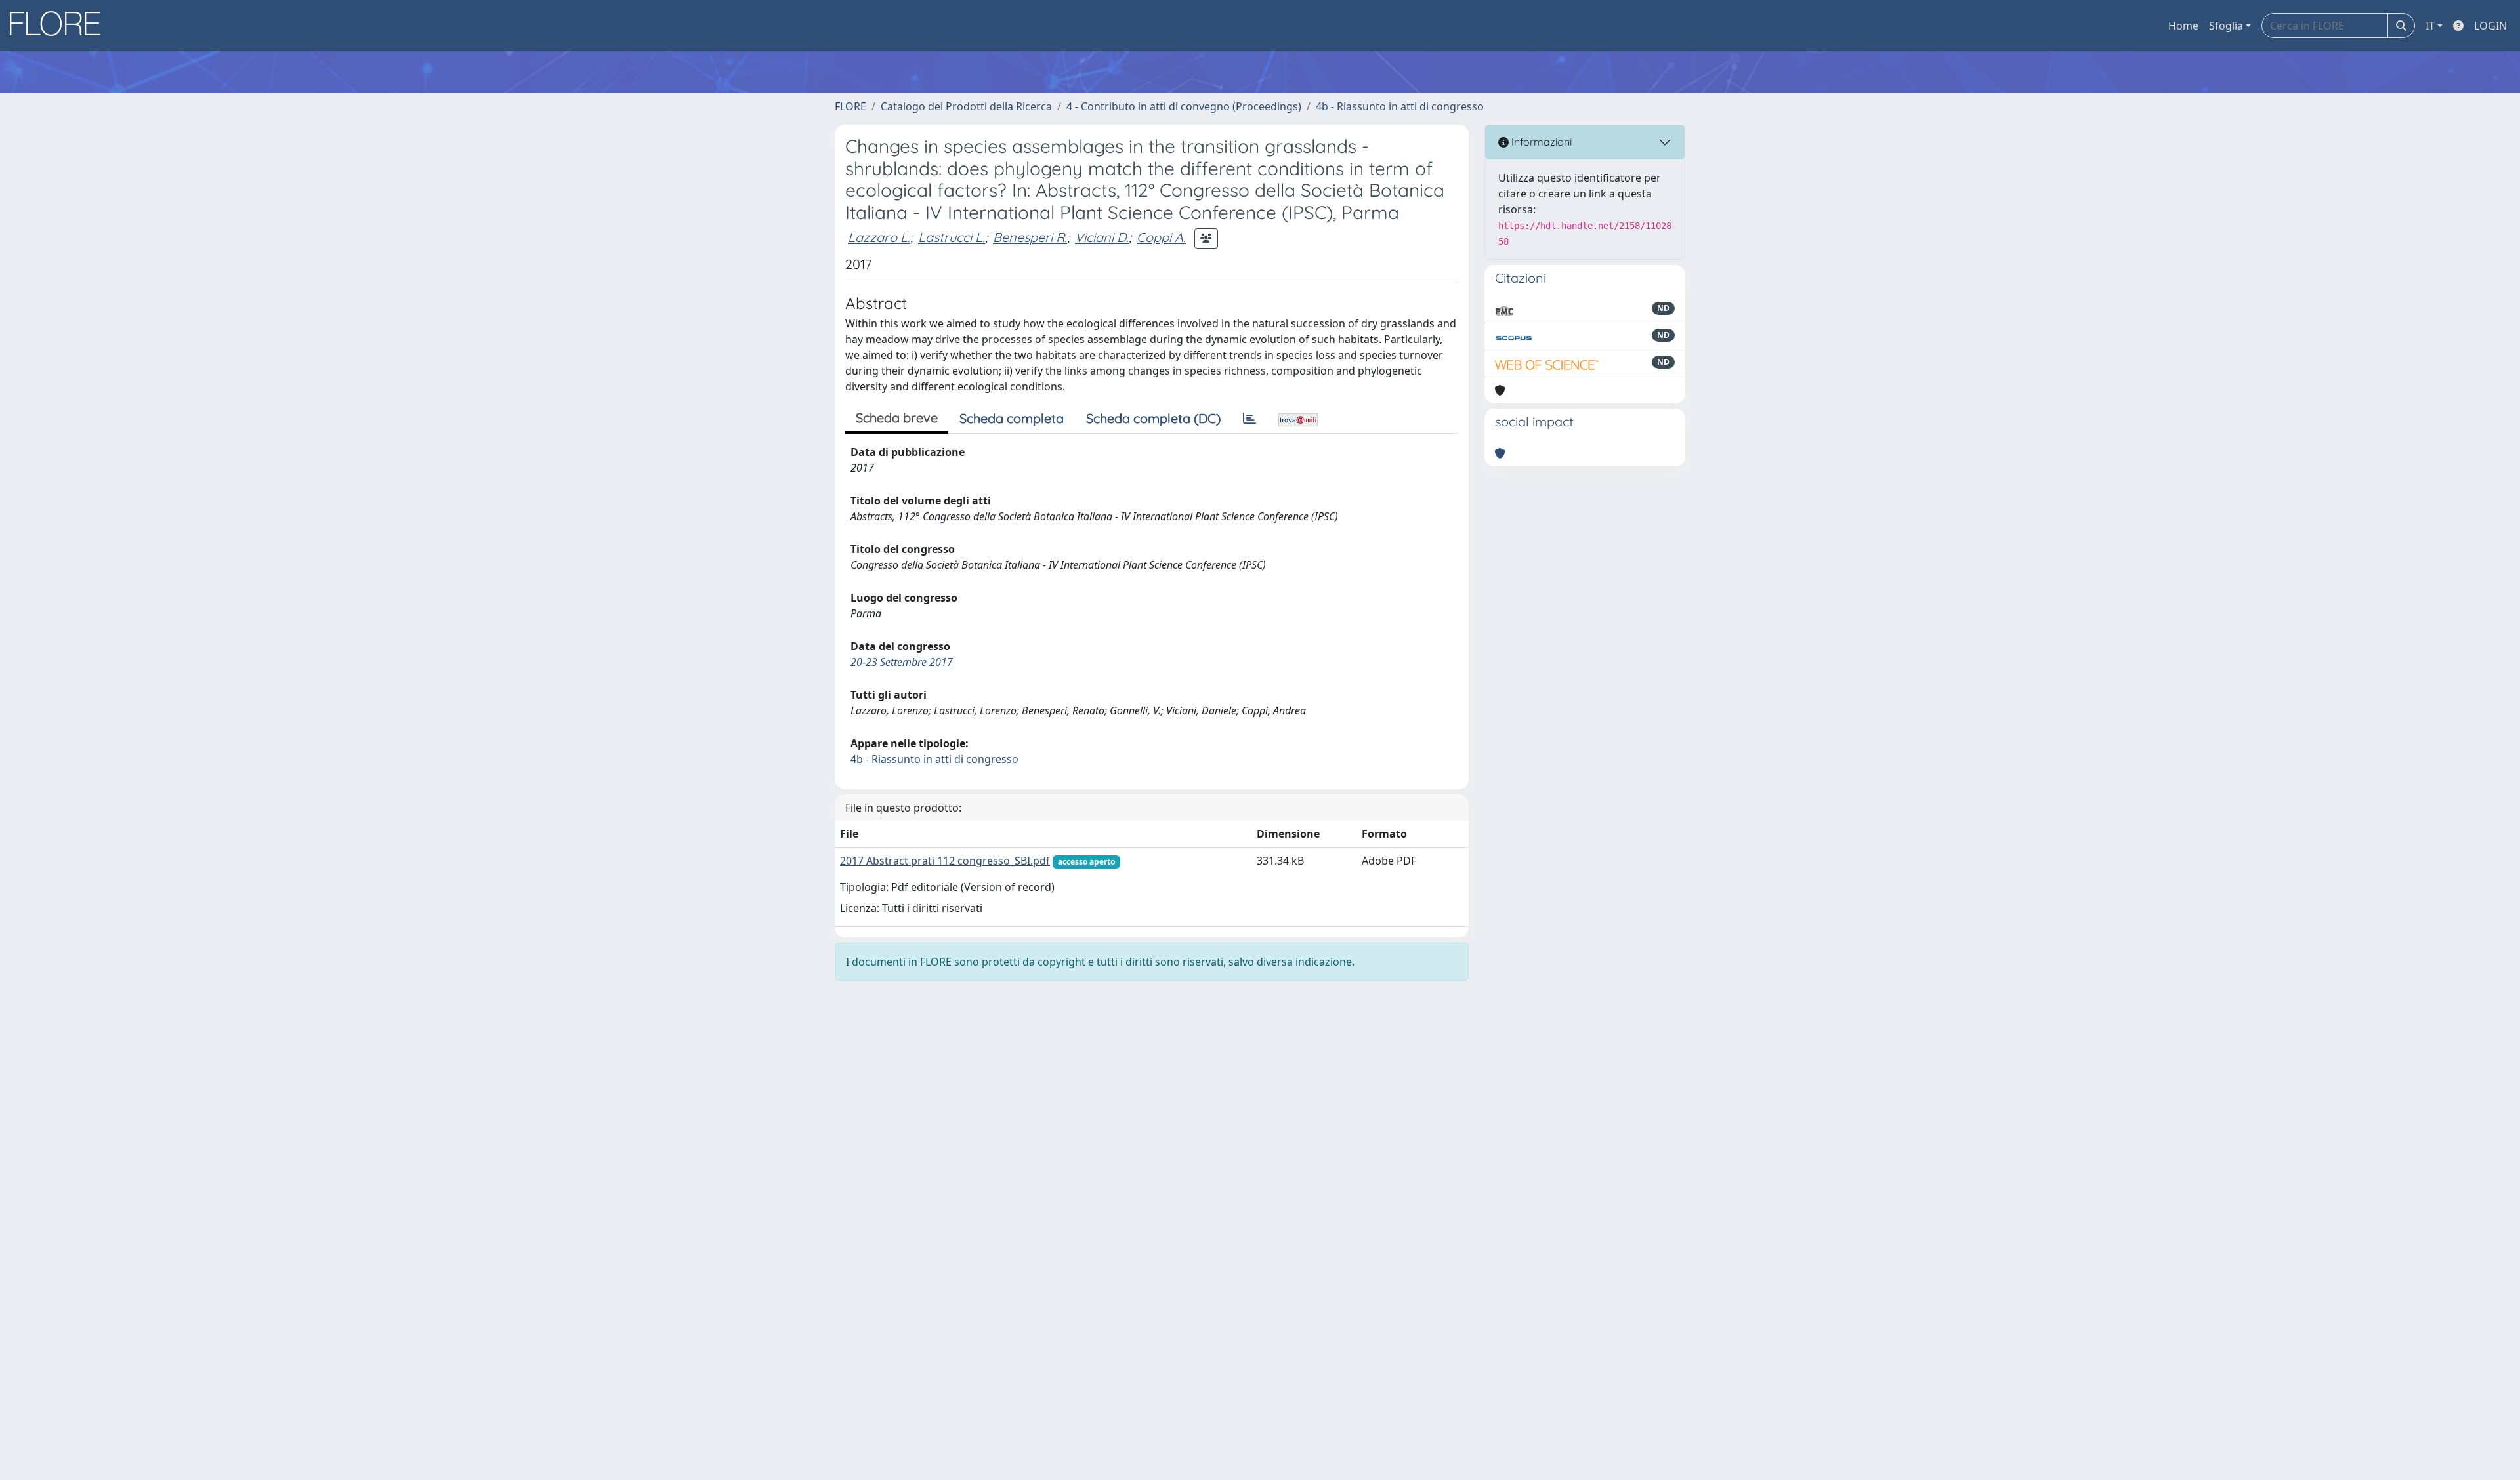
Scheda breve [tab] (897, 418)
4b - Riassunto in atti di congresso (1400, 106)
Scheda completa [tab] (1012, 418)
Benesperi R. (1030, 237)
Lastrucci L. (952, 237)
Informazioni (1540, 142)
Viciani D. (1102, 237)
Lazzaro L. (879, 237)
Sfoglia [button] (2226, 26)
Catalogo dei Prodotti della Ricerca (966, 106)
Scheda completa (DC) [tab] (1153, 418)
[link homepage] (60, 26)
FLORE (850, 106)
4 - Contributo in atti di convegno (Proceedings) (1184, 106)
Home (2183, 26)
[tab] (1249, 419)
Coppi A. (1161, 237)
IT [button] (2430, 26)
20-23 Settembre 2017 (902, 662)
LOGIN (2490, 26)
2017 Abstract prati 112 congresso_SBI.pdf (945, 861)
